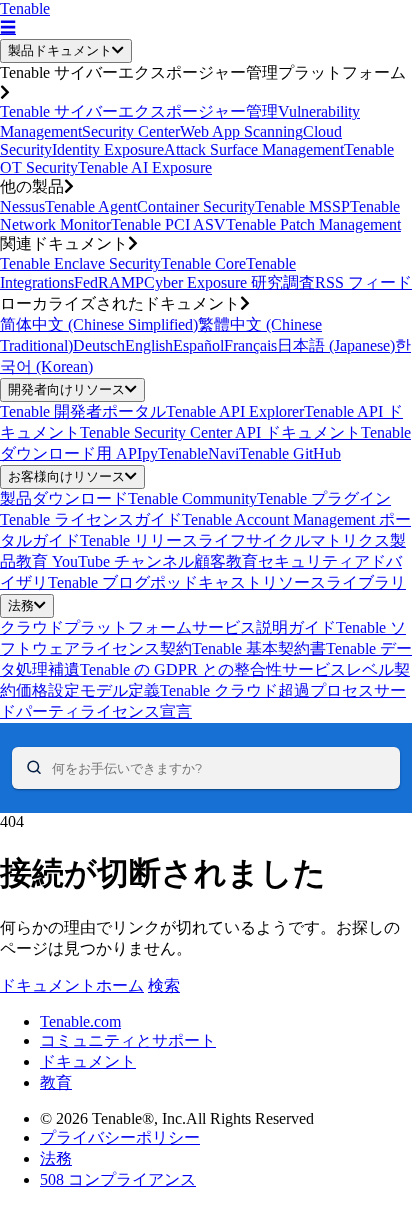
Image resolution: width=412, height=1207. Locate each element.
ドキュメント (88, 1061)
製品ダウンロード (64, 498)
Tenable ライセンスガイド (91, 519)
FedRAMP (109, 282)
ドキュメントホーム (72, 985)
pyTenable (175, 453)
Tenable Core (203, 263)
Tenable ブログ (99, 582)
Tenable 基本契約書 (259, 648)
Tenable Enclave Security (80, 263)
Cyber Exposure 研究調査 (229, 282)
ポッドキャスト (206, 582)
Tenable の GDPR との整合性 (181, 669)
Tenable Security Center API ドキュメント (220, 432)
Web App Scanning (241, 131)
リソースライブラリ (334, 582)
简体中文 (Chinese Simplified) (99, 324)
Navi (223, 453)
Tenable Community (192, 498)
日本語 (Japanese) (336, 345)
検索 (164, 985)
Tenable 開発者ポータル (83, 411)
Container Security (196, 206)
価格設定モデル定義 (88, 690)
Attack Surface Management (254, 149)
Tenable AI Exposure (145, 167)
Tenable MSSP (302, 206)
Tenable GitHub (290, 453)
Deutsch (99, 345)
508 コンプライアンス (118, 1179)
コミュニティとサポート (128, 1040)
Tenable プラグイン (324, 498)
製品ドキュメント (60, 50)
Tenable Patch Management (313, 224)
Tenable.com (80, 1021)
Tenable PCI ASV (168, 224)
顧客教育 (226, 561)
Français (250, 345)
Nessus (22, 206)
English (149, 345)
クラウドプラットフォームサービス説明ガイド (168, 627)
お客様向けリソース (66, 476)
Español (198, 345)
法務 (21, 605)
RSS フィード (363, 282)
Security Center (131, 131)
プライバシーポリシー (120, 1137)
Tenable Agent (91, 206)
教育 (56, 1082)
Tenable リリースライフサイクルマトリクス (235, 540)
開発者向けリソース (66, 389)
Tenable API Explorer (235, 411)
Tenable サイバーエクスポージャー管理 (139, 111)
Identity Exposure (108, 149)
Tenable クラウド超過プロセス (267, 690)
